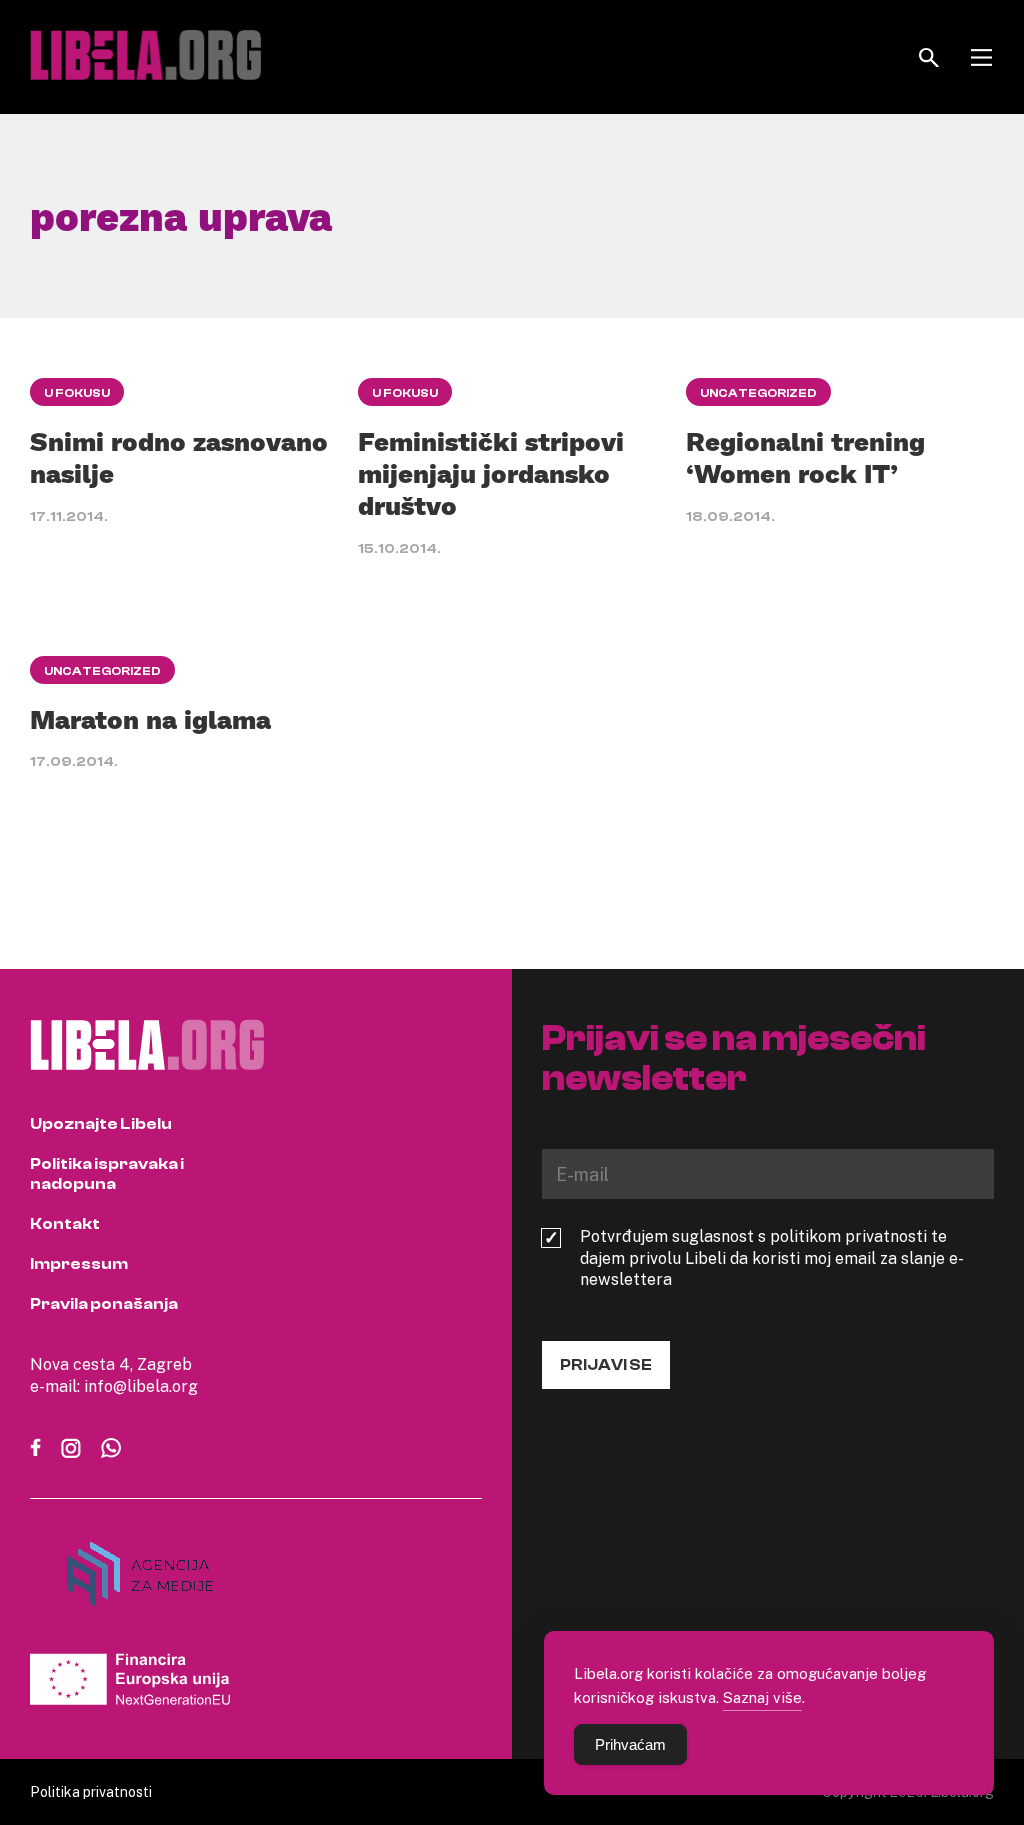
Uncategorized (758, 393)
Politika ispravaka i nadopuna (107, 1174)
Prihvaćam (630, 1744)
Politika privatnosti (91, 1791)
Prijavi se (606, 1365)
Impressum (79, 1264)
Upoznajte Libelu (101, 1124)
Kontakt (65, 1224)
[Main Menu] (981, 57)
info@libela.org (141, 1386)
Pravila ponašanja (104, 1304)
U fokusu (77, 393)
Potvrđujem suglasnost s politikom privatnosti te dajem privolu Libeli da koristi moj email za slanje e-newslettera (772, 1258)
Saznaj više (762, 1697)
